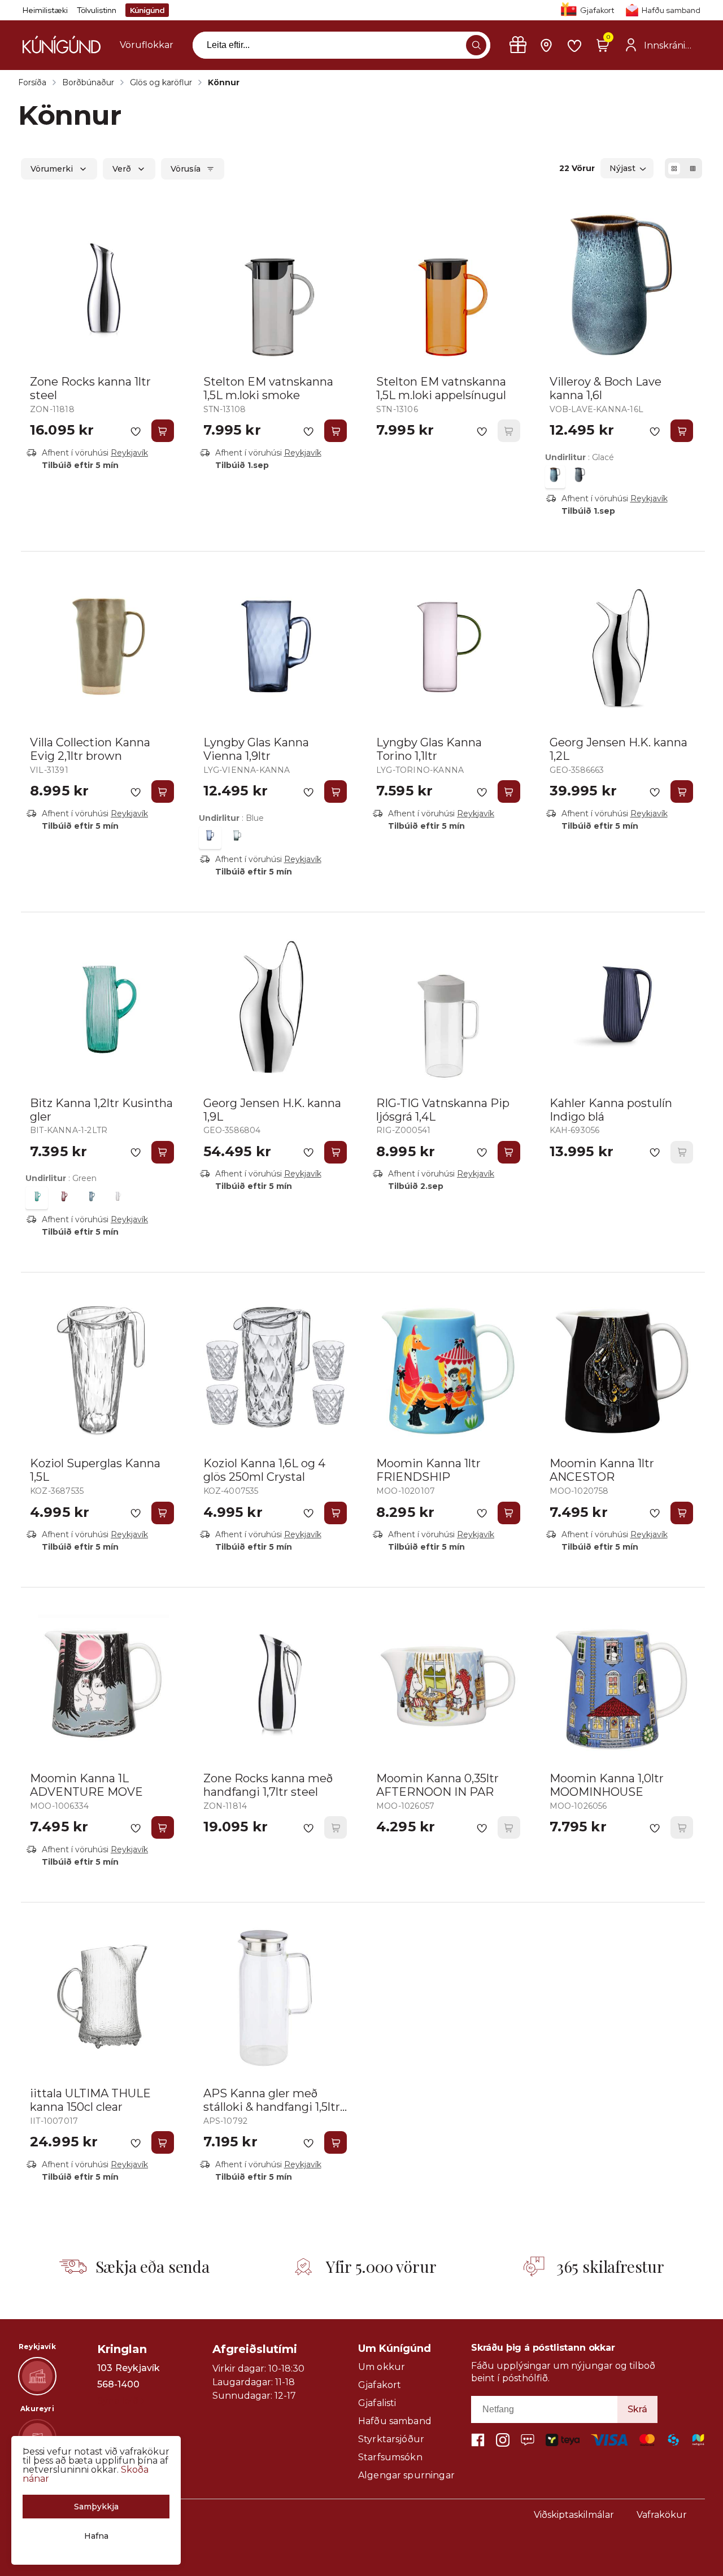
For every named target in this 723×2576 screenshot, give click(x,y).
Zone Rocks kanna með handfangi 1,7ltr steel (268, 1785)
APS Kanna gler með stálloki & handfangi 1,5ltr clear (272, 2107)
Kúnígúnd (147, 10)
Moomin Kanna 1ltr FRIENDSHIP (428, 1470)
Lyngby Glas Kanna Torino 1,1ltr (429, 749)
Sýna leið (118, 2401)
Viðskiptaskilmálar (574, 2515)
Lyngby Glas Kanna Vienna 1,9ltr (256, 749)
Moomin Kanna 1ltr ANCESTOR (602, 1470)
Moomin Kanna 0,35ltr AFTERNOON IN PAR (437, 1785)
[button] (476, 45)
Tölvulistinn (97, 10)
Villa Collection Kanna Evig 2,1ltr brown (90, 749)
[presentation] (147, 45)
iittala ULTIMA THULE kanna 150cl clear (90, 2100)
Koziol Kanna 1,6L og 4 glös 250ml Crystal (264, 1470)
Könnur (224, 82)
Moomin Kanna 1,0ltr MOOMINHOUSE (607, 1785)
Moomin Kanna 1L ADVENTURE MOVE (86, 1785)
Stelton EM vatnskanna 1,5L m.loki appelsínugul (441, 388)
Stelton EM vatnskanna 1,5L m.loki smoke (268, 388)
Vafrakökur (662, 2515)
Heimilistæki (45, 10)
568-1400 (118, 2385)
